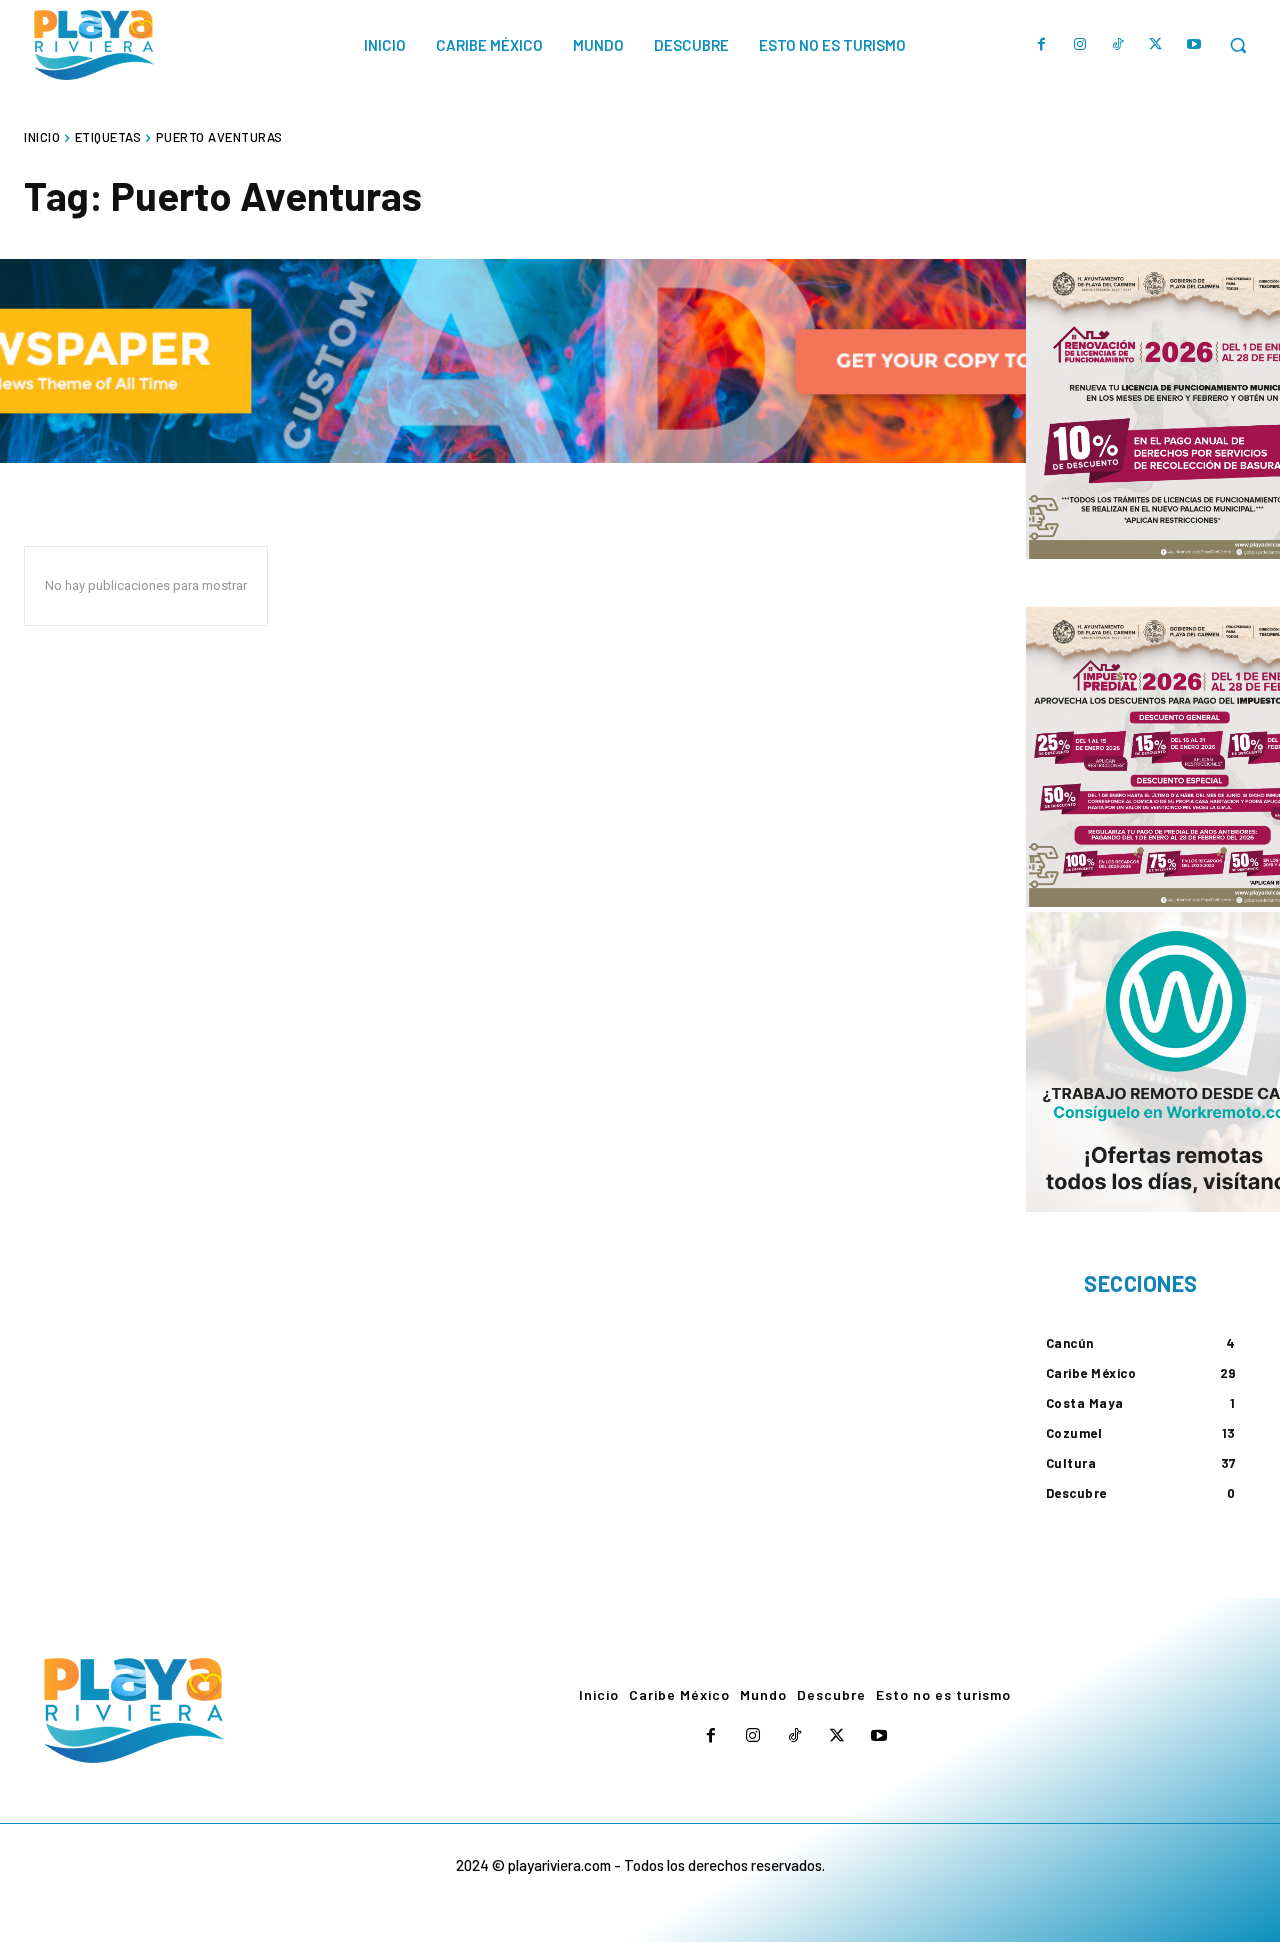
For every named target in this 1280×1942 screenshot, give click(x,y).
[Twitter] (1156, 45)
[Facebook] (1042, 45)
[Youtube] (1194, 45)
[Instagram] (1080, 45)
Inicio (42, 137)
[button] (1238, 45)
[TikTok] (1118, 45)
